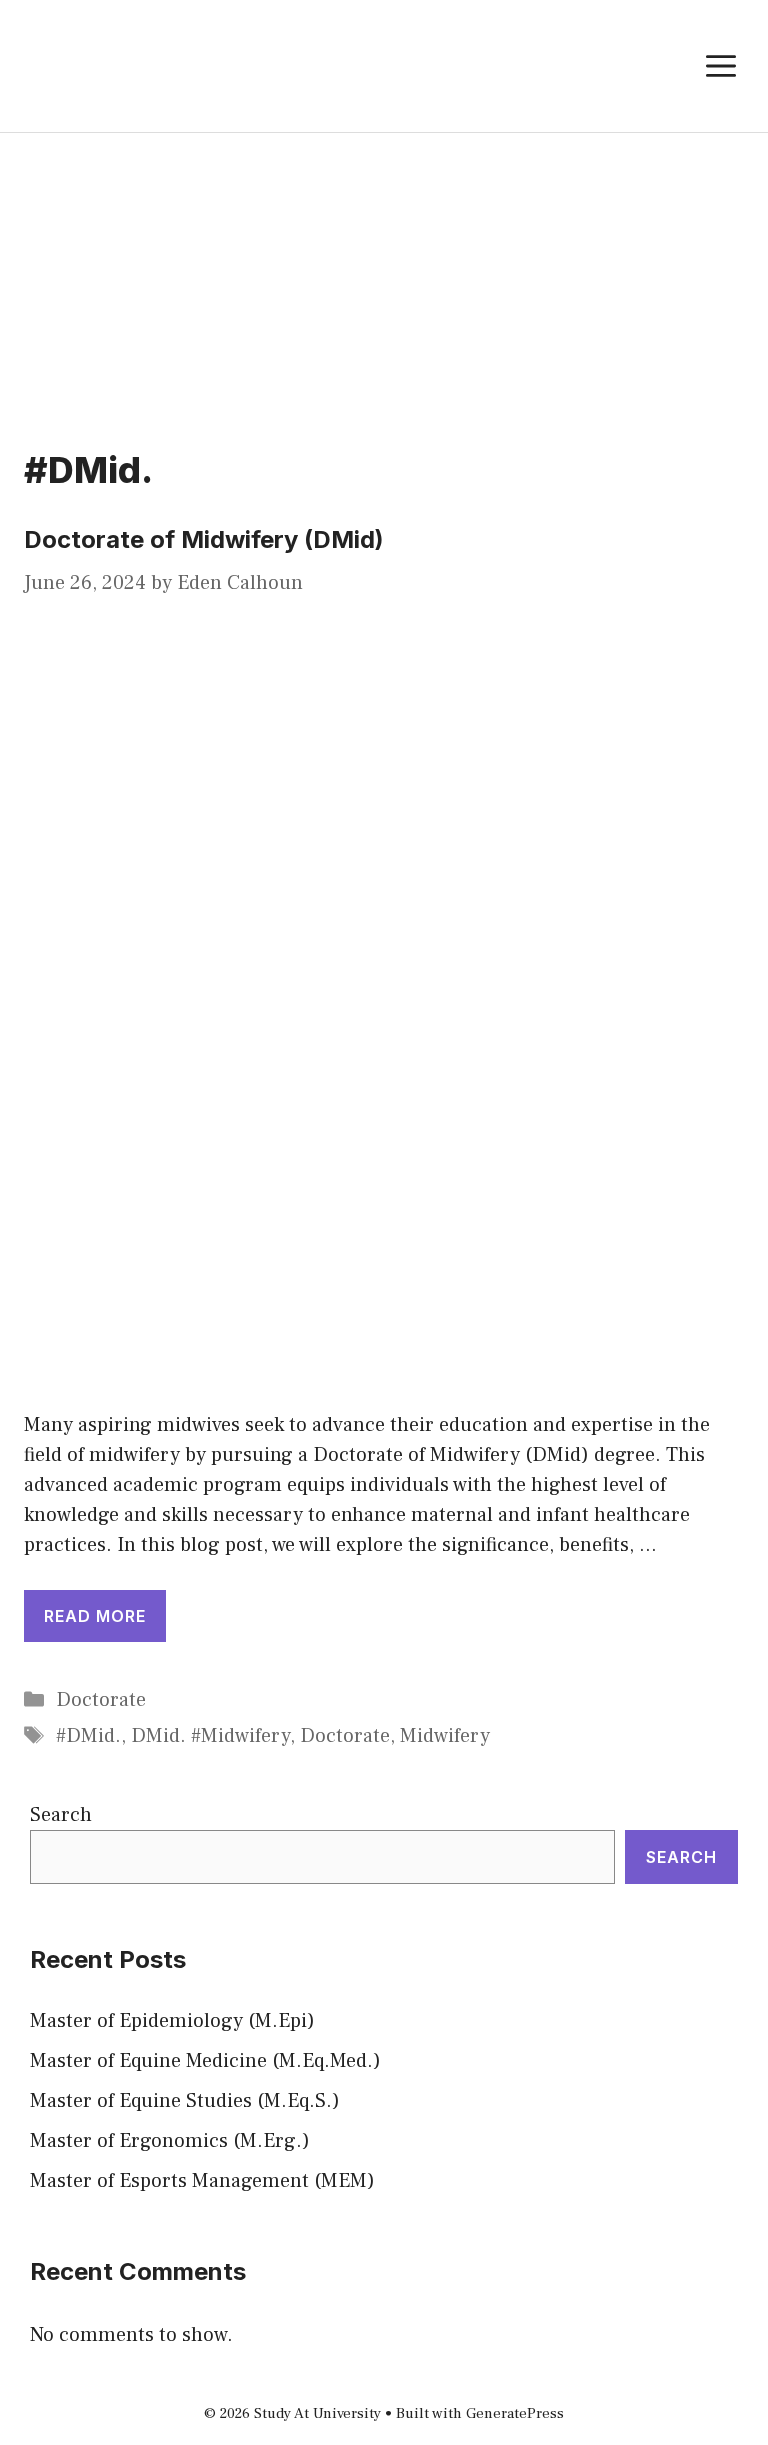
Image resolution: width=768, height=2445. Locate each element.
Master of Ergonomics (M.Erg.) (170, 2141)
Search (61, 1815)
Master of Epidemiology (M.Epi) (172, 2021)
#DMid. (88, 1736)
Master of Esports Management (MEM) (202, 2181)
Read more (95, 1616)
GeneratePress (515, 2413)
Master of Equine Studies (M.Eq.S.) (185, 2101)
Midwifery (445, 1736)
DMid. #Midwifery (210, 1736)
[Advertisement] (384, 283)
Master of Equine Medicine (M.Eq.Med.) (205, 2061)
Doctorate (101, 1700)
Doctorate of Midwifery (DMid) (204, 539)
